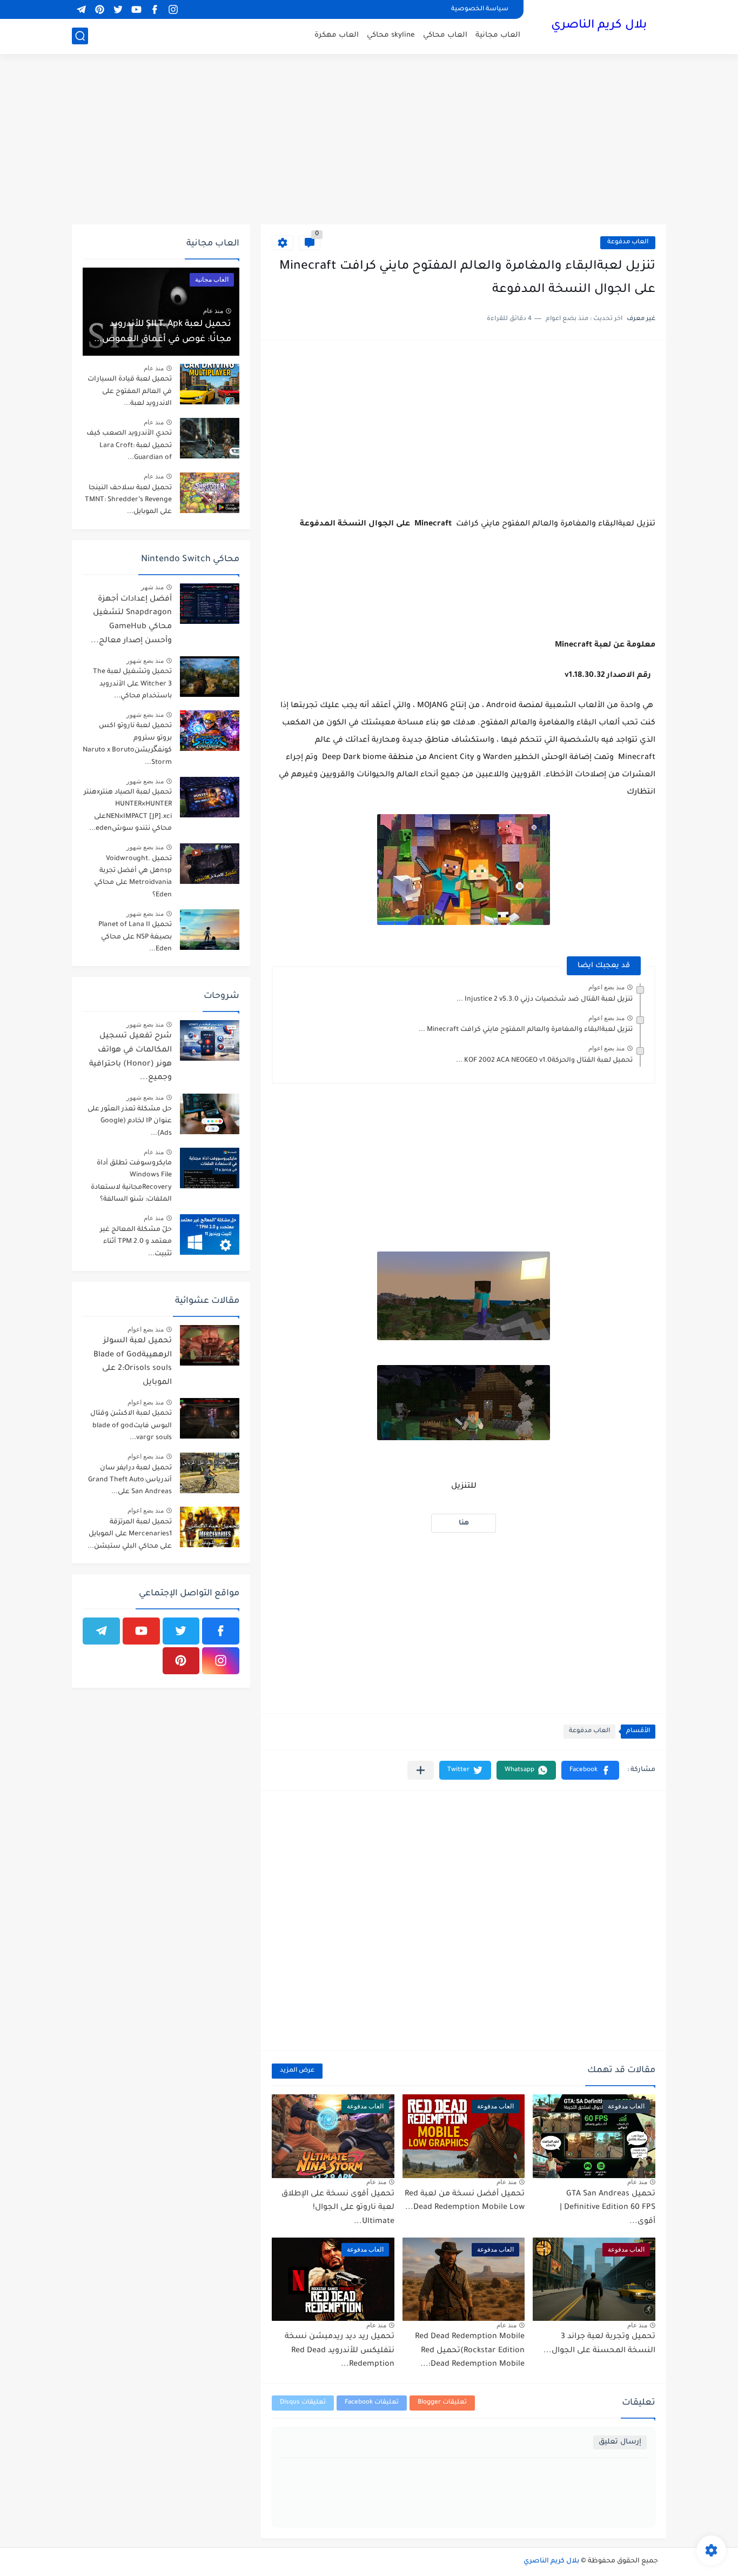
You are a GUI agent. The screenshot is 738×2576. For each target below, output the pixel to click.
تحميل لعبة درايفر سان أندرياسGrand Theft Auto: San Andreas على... (130, 1480)
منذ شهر (152, 587)
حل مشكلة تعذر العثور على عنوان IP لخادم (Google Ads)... (130, 1121)
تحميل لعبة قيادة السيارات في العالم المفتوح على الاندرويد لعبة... (130, 392)
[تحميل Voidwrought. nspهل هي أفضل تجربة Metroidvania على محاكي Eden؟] (210, 864)
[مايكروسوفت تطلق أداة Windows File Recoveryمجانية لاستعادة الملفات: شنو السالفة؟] (210, 1168)
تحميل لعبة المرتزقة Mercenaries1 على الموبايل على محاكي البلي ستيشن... (130, 1535)
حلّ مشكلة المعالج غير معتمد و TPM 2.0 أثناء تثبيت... (136, 1242)
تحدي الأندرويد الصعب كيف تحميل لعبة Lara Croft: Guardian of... (129, 446)
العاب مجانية (498, 35)
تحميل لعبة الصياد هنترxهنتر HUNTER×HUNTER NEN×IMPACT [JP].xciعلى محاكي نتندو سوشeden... (128, 811)
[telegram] (81, 9)
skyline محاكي (391, 35)
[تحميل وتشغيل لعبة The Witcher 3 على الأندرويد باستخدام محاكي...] (210, 677)
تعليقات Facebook (372, 2403)
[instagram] (173, 9)
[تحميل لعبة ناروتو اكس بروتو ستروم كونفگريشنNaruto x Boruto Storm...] (210, 731)
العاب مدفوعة (628, 242)
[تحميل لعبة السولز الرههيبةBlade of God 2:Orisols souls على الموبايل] (210, 1345)
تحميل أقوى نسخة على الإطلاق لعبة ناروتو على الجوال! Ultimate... (338, 2208)
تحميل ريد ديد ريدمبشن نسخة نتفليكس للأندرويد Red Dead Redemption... (340, 2351)
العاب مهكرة (337, 35)
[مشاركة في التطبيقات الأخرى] (421, 1770)
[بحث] (80, 36)
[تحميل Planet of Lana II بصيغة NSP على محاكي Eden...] (210, 930)
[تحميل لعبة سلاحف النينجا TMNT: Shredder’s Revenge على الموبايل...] (210, 493)
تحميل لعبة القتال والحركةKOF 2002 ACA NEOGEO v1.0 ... (544, 1061)
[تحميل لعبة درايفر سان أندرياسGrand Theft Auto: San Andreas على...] (210, 1473)
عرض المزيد (297, 2071)
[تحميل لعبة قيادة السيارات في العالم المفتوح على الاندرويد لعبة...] (210, 384)
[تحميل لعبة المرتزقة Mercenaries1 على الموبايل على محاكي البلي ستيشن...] (210, 1527)
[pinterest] (99, 9)
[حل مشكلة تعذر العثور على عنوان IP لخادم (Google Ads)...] (210, 1114)
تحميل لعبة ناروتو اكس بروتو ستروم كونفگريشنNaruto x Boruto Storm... (127, 744)
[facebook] (155, 9)
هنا (464, 1523)
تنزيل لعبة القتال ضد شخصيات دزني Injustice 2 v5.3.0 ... (545, 1000)
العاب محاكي (445, 35)
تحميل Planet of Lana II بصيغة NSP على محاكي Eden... (135, 937)
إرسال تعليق (620, 2442)
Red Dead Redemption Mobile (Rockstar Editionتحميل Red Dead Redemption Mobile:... (470, 2351)
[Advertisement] (369, 141)
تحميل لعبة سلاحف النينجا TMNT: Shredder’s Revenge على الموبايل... (128, 500)
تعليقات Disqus (303, 2403)
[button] (590, 1770)
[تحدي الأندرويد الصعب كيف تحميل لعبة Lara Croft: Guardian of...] (210, 438)
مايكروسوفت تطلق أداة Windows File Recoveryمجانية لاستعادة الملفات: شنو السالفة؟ (131, 1182)
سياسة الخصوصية (480, 9)
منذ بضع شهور (145, 661)
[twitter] (118, 9)
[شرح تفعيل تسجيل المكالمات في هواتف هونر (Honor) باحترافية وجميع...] (210, 1040)
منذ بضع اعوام (606, 987)
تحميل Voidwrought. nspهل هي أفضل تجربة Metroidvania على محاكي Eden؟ (133, 877)
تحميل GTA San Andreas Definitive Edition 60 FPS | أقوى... (608, 2208)
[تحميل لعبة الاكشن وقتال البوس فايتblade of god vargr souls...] (210, 1418)
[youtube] (136, 9)
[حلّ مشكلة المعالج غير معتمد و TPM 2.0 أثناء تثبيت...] (210, 1234)
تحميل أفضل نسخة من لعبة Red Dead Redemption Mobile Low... (465, 2201)
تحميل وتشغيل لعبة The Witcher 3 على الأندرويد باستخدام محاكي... (132, 684)
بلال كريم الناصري (599, 26)
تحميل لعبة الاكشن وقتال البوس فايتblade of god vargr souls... (131, 1426)
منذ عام (637, 2182)
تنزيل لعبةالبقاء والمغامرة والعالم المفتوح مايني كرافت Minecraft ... (526, 1030)
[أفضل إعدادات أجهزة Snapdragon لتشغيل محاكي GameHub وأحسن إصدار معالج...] (210, 604)
